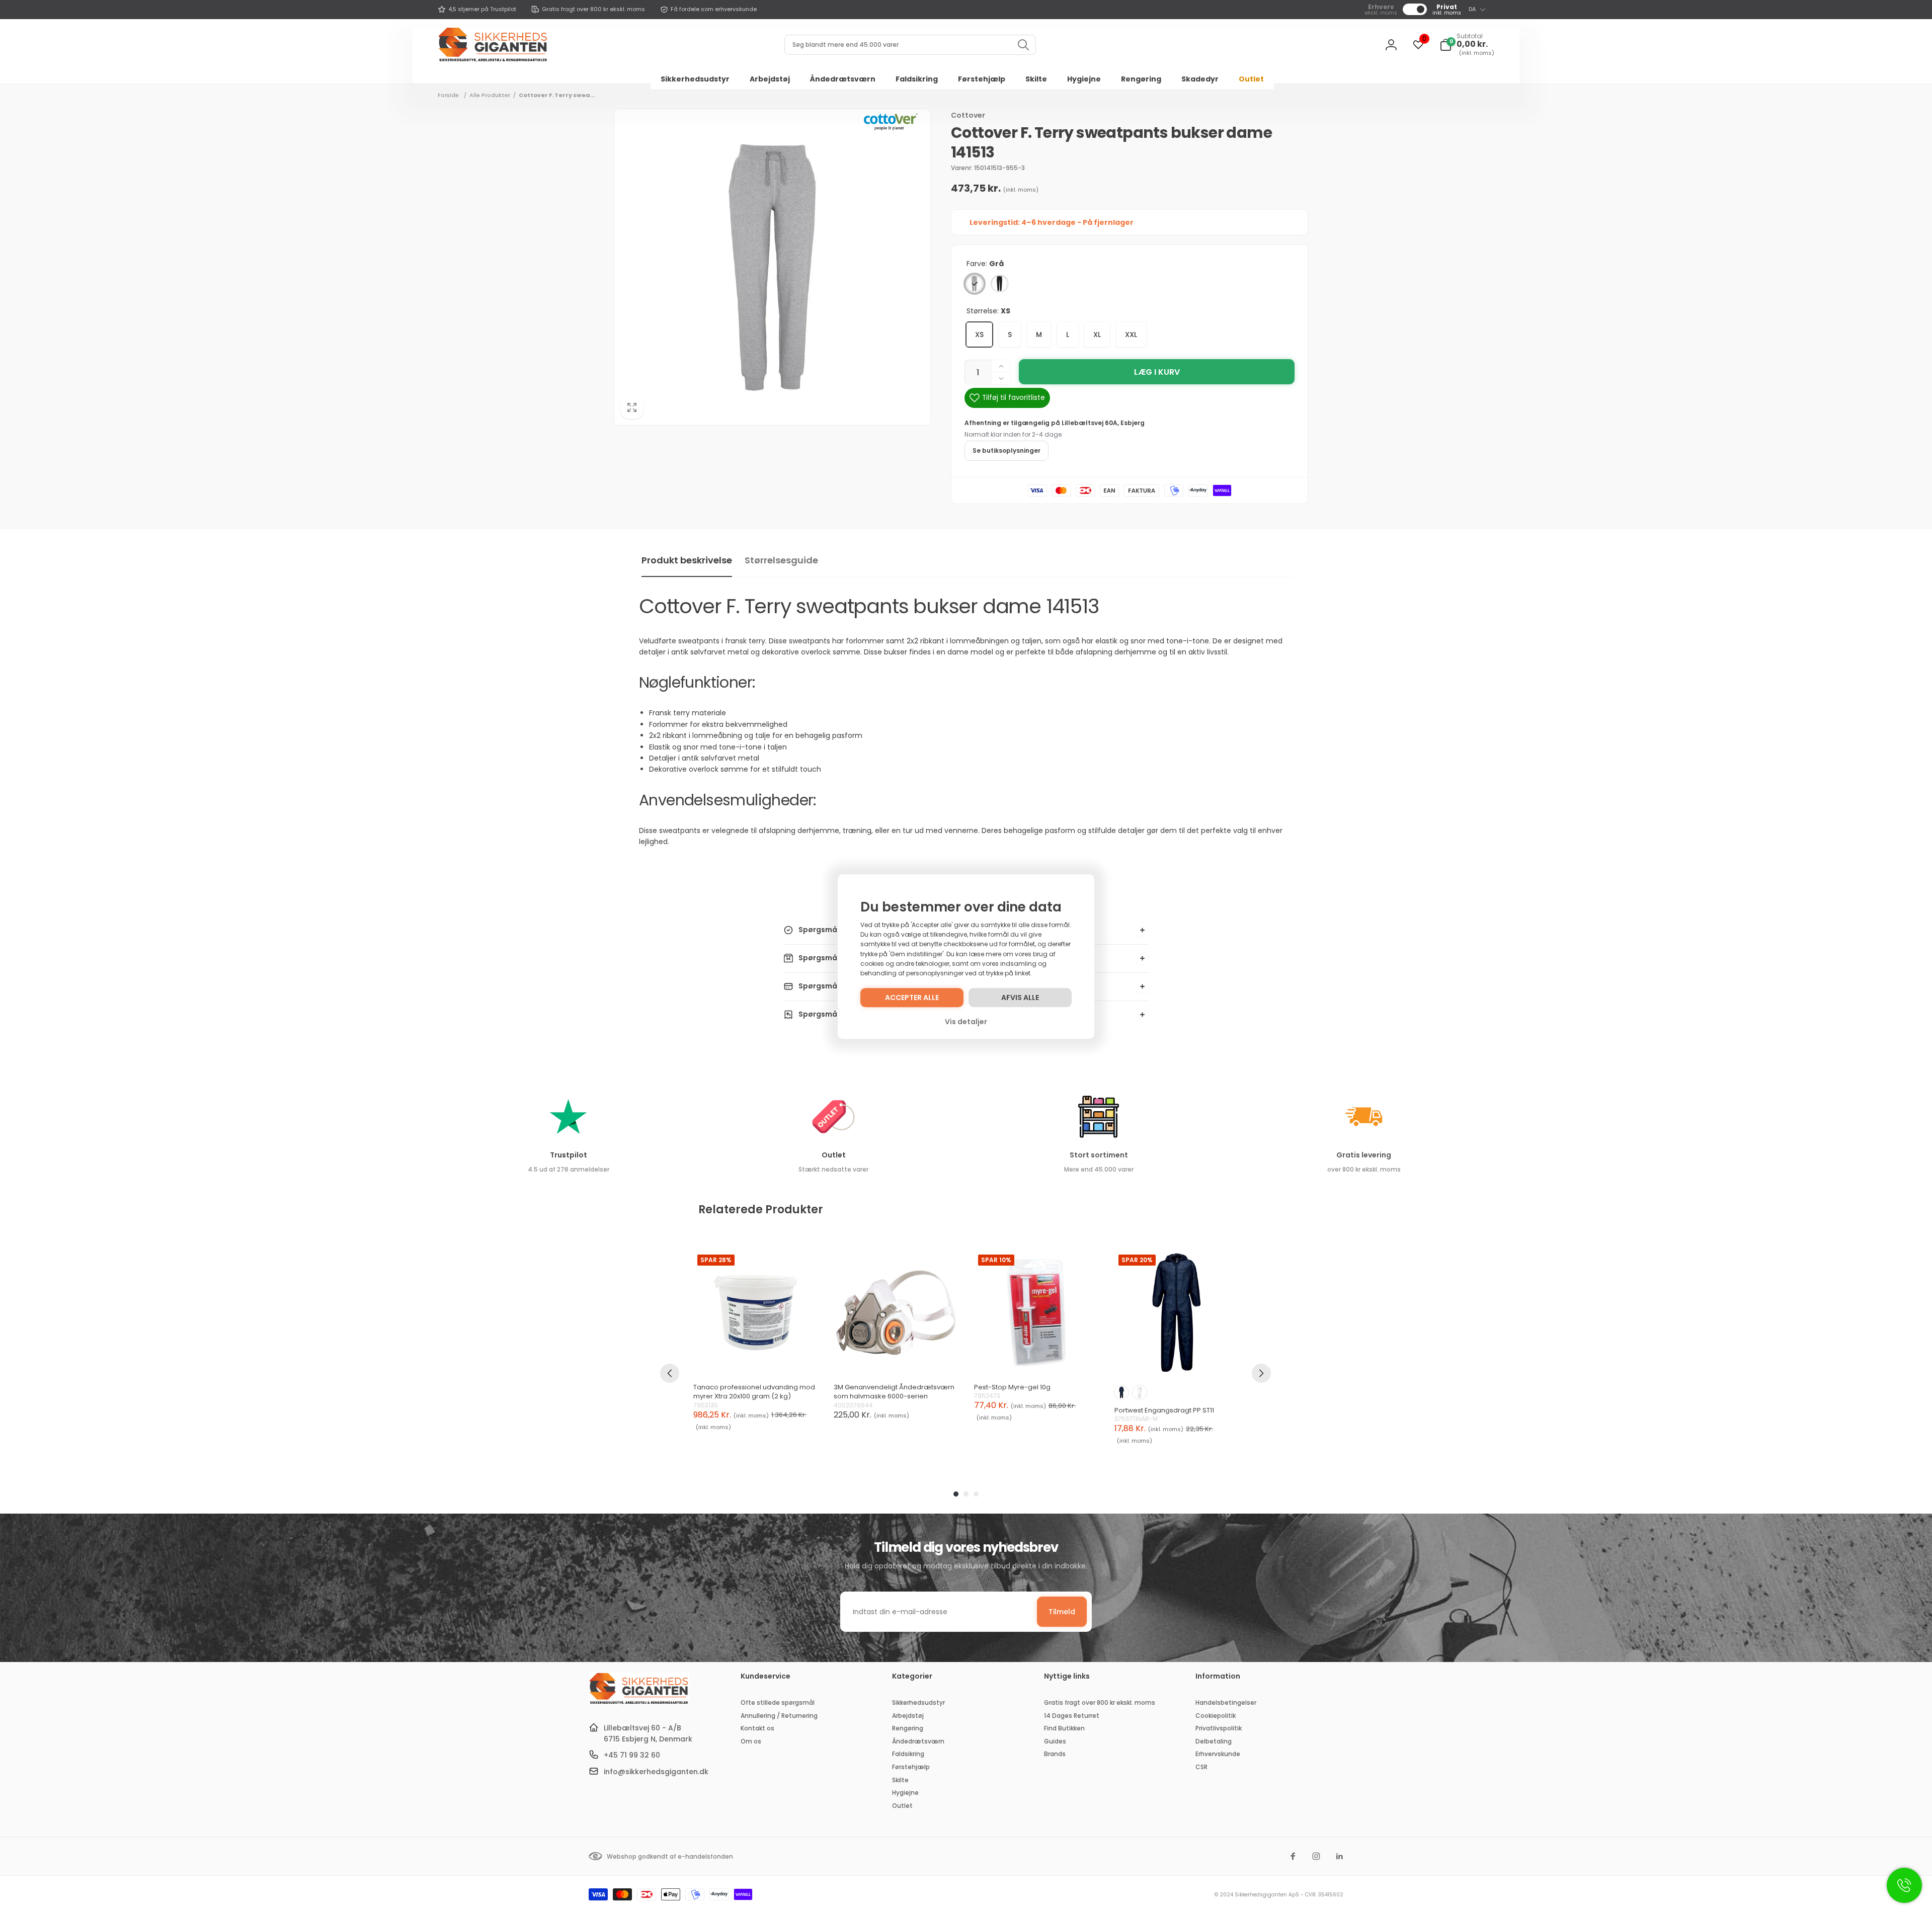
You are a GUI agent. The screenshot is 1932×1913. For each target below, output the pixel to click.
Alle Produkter (490, 95)
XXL (1131, 335)
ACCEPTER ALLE (912, 997)
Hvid (1140, 1392)
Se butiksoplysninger (1007, 450)
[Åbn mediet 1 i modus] (772, 267)
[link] (477, 10)
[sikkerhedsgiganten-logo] (639, 1703)
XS (979, 335)
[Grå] (975, 284)
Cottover (968, 115)
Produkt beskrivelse (687, 560)
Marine (1121, 1392)
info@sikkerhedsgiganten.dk (656, 1772)
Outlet (834, 1155)
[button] (1467, 45)
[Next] (1261, 1373)
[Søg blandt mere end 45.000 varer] (1023, 45)
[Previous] (670, 1373)
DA (1472, 9)
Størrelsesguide (781, 560)
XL (1097, 335)
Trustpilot (569, 1155)
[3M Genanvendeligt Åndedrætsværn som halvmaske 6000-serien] (896, 1313)
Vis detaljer (966, 1022)
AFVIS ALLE (1020, 997)
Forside (448, 95)
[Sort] (1000, 284)
